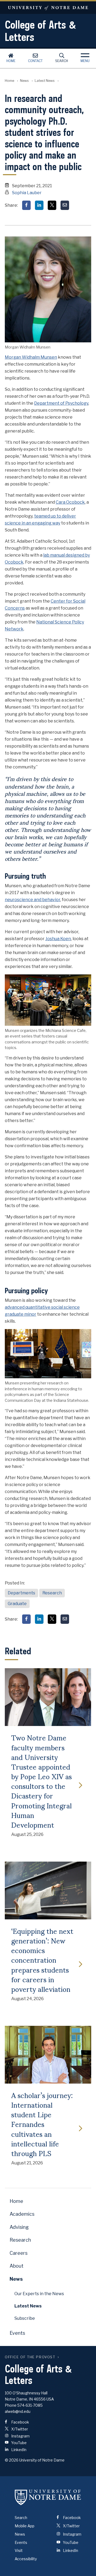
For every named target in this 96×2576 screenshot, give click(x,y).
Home (11, 61)
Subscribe (25, 2318)
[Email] (65, 205)
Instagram (20, 2436)
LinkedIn (18, 2450)
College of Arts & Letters (41, 31)
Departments (21, 1593)
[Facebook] (26, 205)
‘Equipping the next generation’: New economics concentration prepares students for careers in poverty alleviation (42, 1960)
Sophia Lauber (27, 193)
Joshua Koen (58, 939)
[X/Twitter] (52, 205)
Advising (19, 2227)
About (17, 2266)
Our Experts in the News (39, 2294)
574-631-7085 (30, 2405)
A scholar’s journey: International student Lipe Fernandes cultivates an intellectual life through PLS (42, 2124)
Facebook (20, 2422)
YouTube (19, 2443)
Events (17, 2333)
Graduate (17, 1604)
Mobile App (25, 2526)
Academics (22, 2214)
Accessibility (26, 2559)
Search (62, 61)
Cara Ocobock (70, 502)
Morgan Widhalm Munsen (31, 357)
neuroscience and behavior (33, 900)
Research (52, 1593)
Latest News (45, 81)
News (24, 81)
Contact (35, 61)
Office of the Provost (30, 2357)
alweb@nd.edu (18, 2411)
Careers (19, 2253)
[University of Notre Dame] (48, 2497)
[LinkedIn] (39, 205)
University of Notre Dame (48, 8)
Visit (19, 2550)
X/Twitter (19, 2429)
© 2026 (12, 2460)
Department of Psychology (61, 403)
